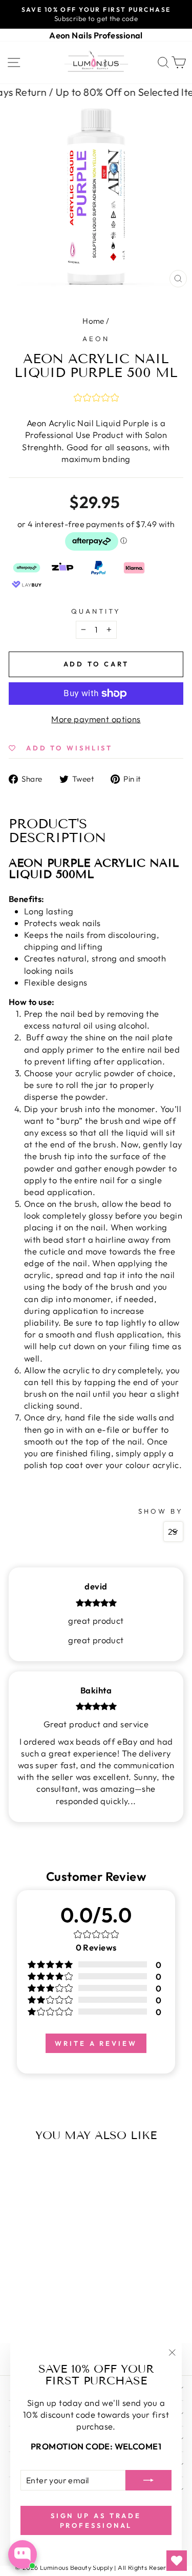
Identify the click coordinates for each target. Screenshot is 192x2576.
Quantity (96, 611)
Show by (161, 1511)
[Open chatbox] (23, 2554)
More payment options (96, 719)
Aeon (96, 339)
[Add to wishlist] (19, 2167)
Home (93, 321)
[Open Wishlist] (177, 2561)
